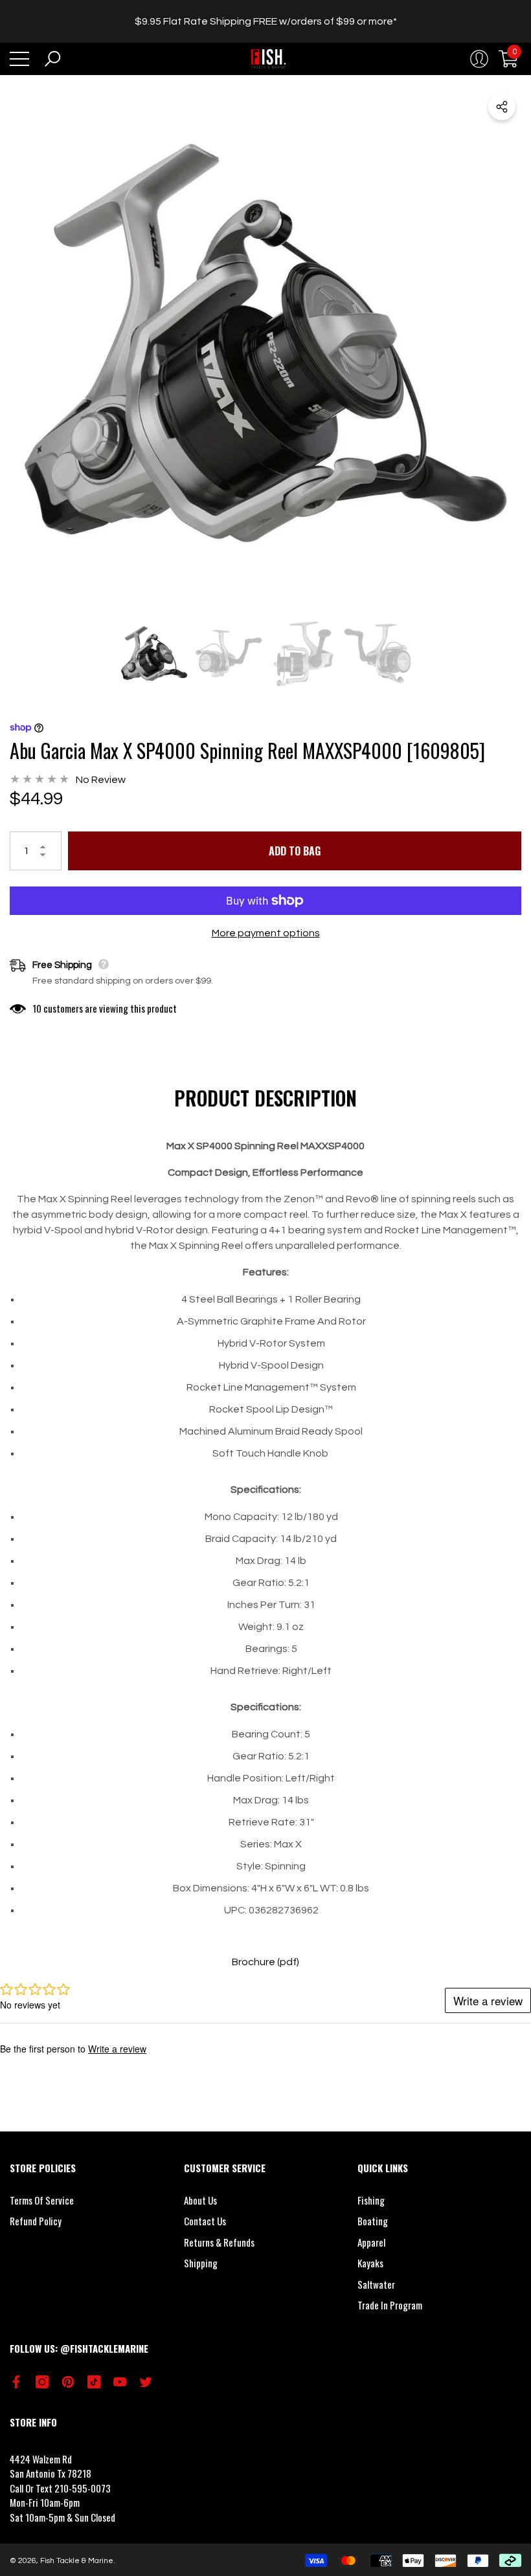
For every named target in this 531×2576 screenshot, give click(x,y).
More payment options (266, 933)
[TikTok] (94, 2382)
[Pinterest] (68, 2382)
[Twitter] (146, 2382)
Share (502, 107)
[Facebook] (16, 2382)
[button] (52, 59)
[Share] (502, 107)
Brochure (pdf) (265, 1962)
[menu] (19, 59)
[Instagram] (42, 2382)
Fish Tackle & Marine (77, 2561)
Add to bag (295, 851)
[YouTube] (120, 2382)
